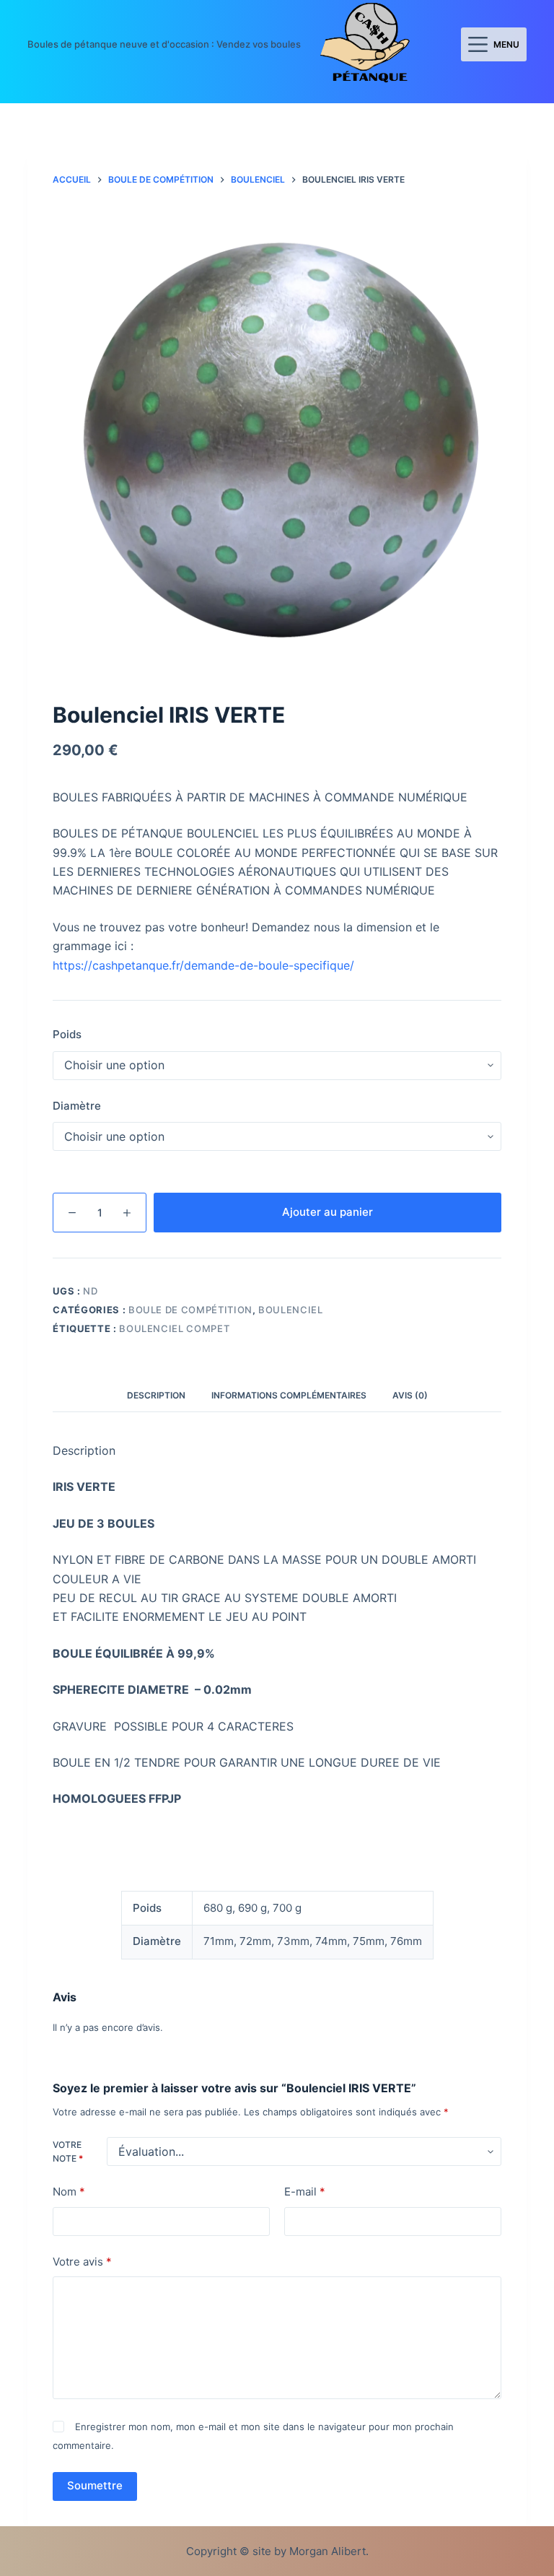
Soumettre (95, 2485)
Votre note (68, 2152)
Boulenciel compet (174, 1328)
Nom (69, 2192)
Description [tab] (156, 1395)
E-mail (305, 2192)
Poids (67, 1034)
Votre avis (82, 2262)
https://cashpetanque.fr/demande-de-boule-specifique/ (203, 965)
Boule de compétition (190, 1310)
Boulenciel (291, 1310)
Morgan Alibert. (329, 2551)
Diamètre (77, 1106)
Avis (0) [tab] (410, 1395)
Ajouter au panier (327, 1212)
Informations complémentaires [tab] (289, 1395)
